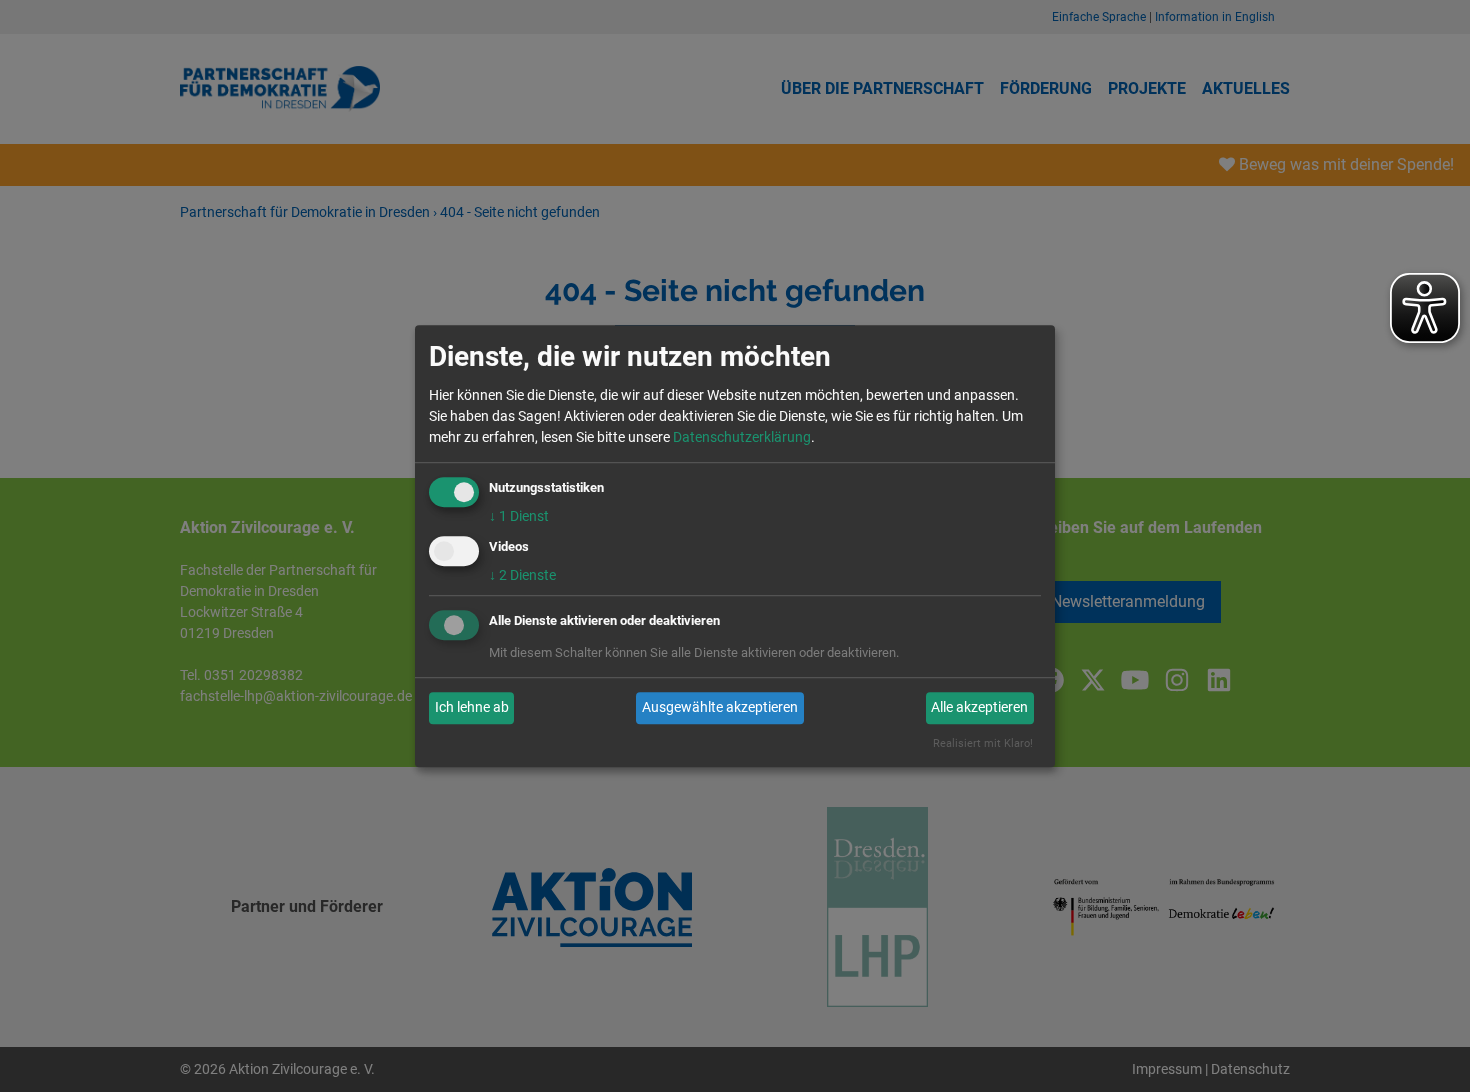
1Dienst (519, 516)
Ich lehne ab (472, 708)
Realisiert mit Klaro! (983, 743)
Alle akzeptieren (979, 708)
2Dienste (522, 575)
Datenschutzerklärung (742, 437)
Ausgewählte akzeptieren (720, 708)
